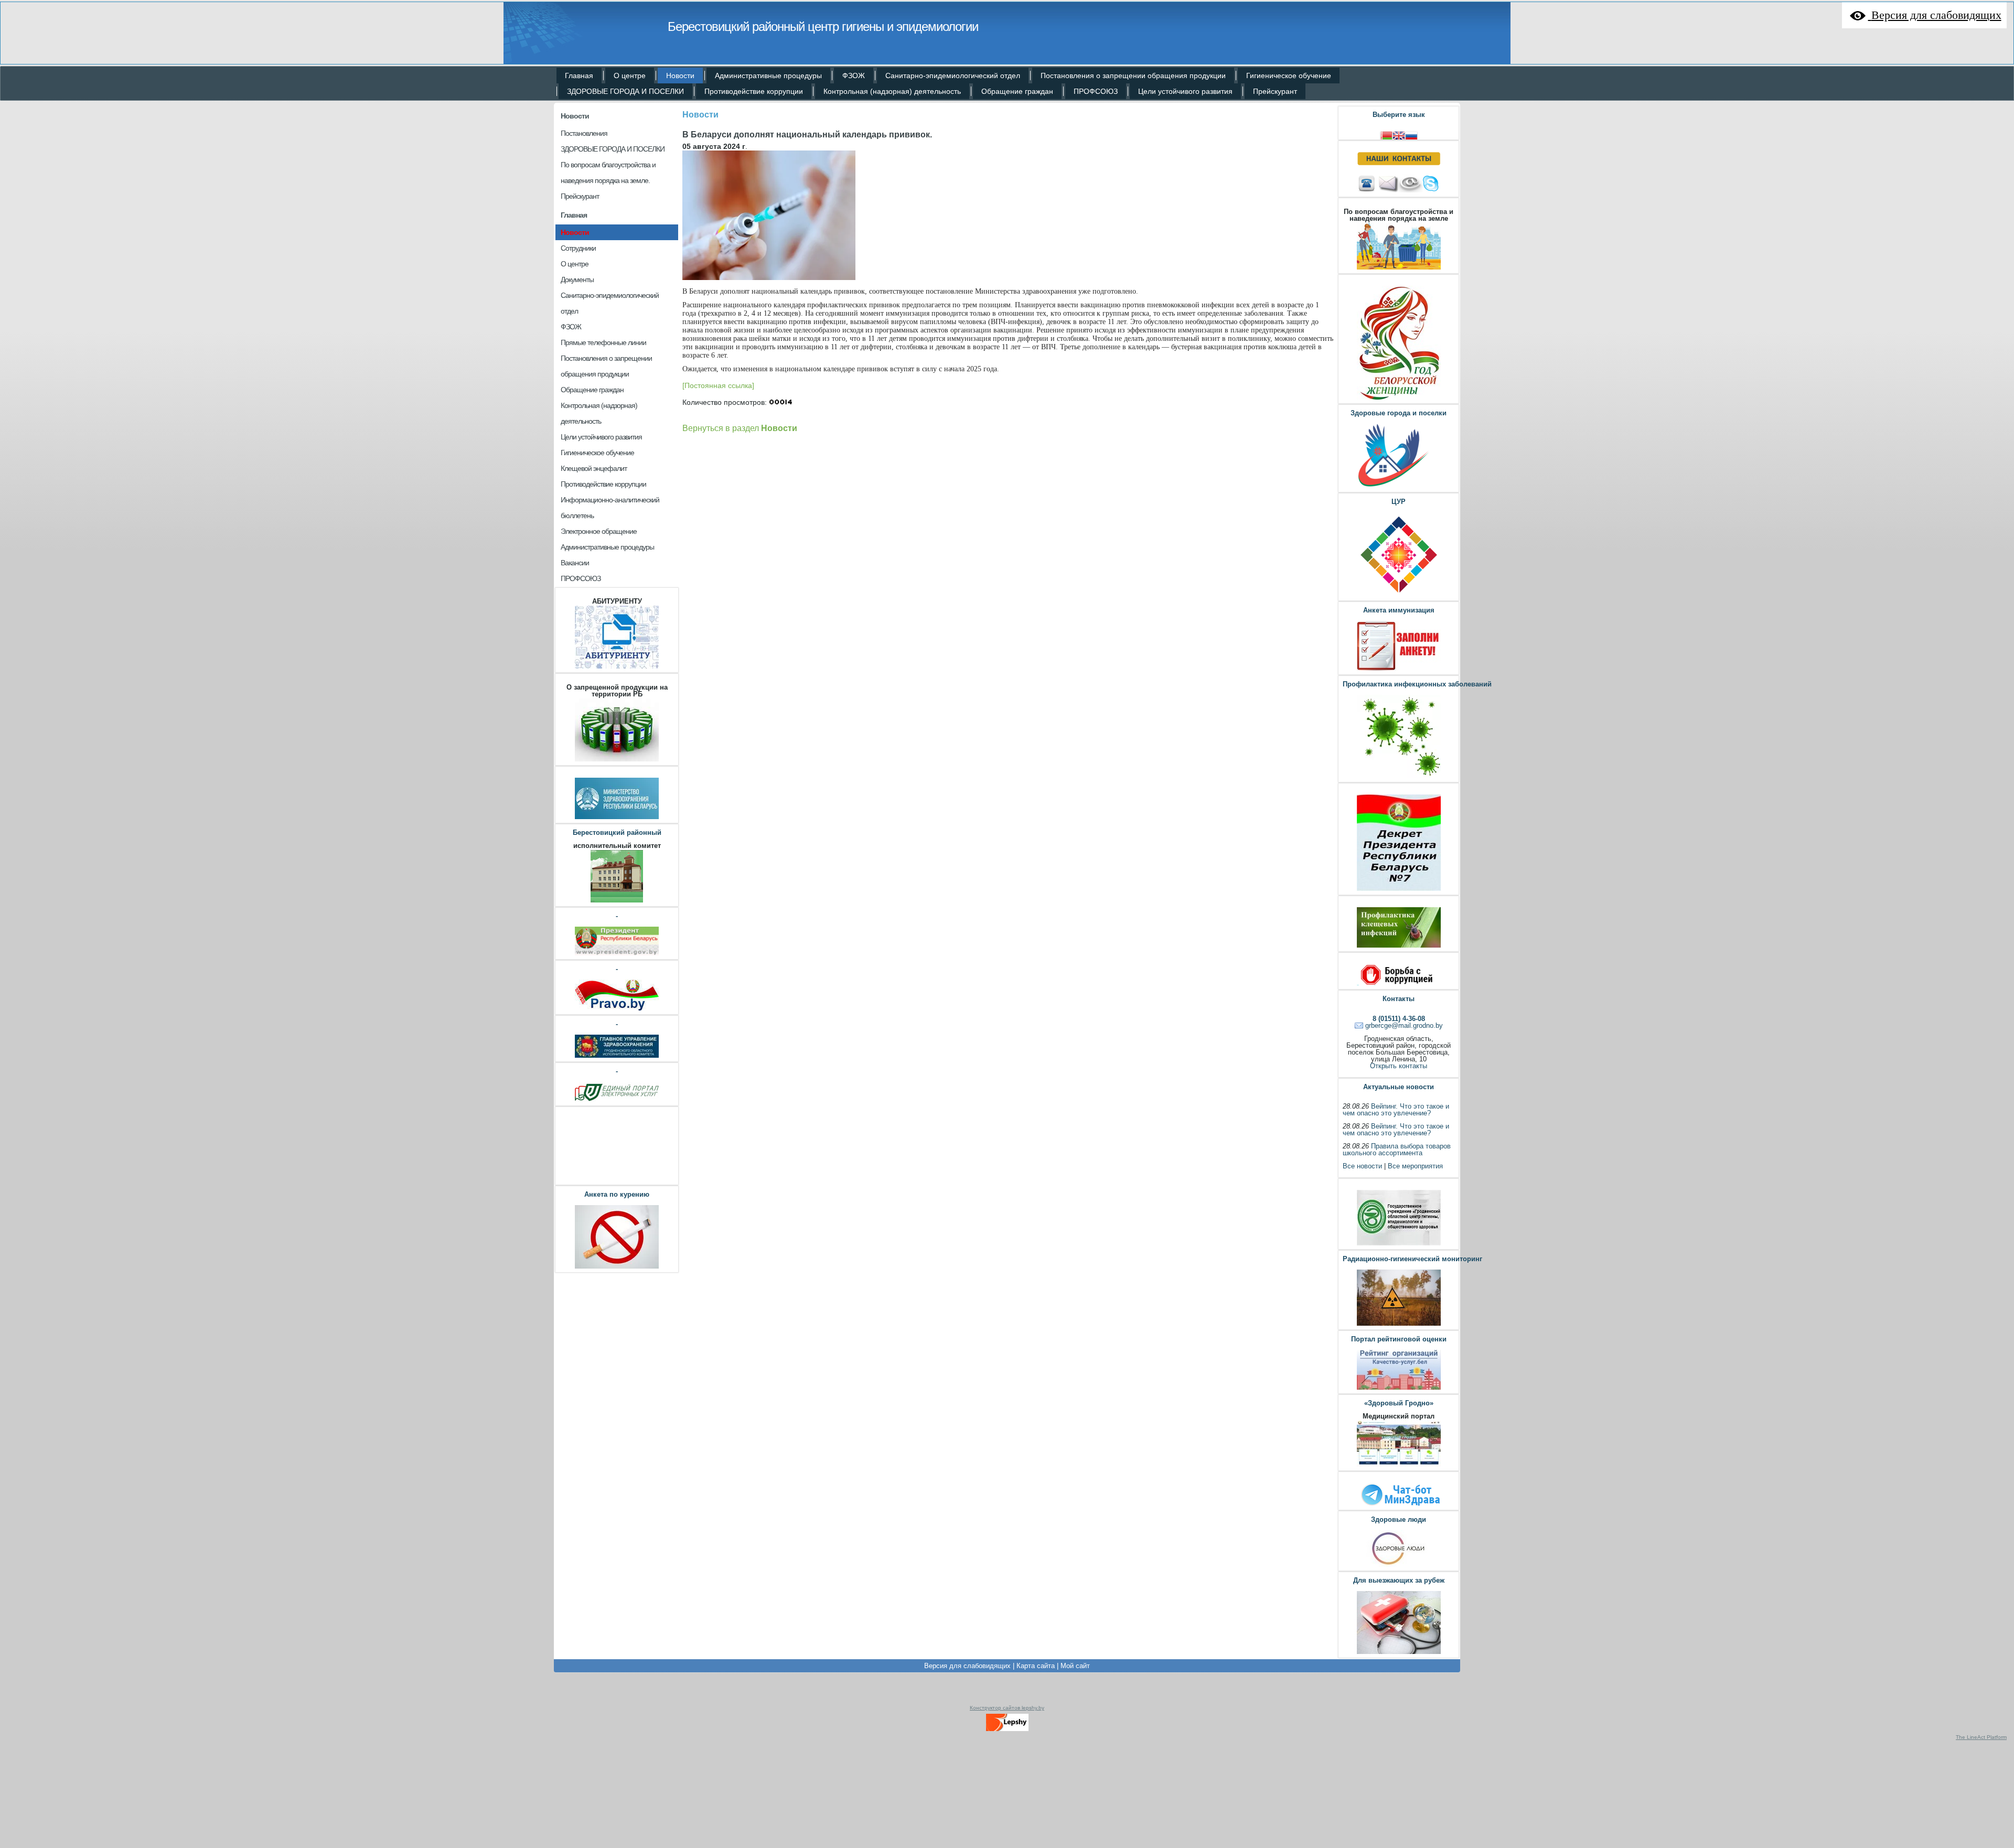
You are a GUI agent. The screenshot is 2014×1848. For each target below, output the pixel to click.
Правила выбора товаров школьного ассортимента (1397, 1149)
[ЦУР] (1399, 595)
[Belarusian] (1386, 135)
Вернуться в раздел (740, 428)
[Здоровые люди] (1399, 1566)
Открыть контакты (1399, 1066)
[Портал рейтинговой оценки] (1399, 1388)
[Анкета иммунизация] (1399, 669)
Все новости (1362, 1166)
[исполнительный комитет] (617, 901)
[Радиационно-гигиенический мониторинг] (1399, 1324)
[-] (617, 954)
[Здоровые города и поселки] (1399, 487)
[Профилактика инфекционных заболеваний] (1399, 777)
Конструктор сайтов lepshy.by (1007, 1708)
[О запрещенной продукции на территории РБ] (617, 760)
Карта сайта (1036, 1666)
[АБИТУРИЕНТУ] (617, 667)
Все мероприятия (1415, 1166)
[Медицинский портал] (1399, 1465)
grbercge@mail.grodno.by (1404, 1025)
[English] (1399, 135)
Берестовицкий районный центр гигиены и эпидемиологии (823, 26)
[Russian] (1411, 135)
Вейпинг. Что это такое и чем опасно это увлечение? (1396, 1110)
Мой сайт (1075, 1666)
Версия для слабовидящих (967, 1666)
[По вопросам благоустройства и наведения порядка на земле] (1399, 268)
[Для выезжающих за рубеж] (1399, 1653)
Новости (575, 116)
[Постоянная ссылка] (718, 385)
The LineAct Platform (1981, 1737)
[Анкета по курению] (617, 1267)
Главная (574, 215)
